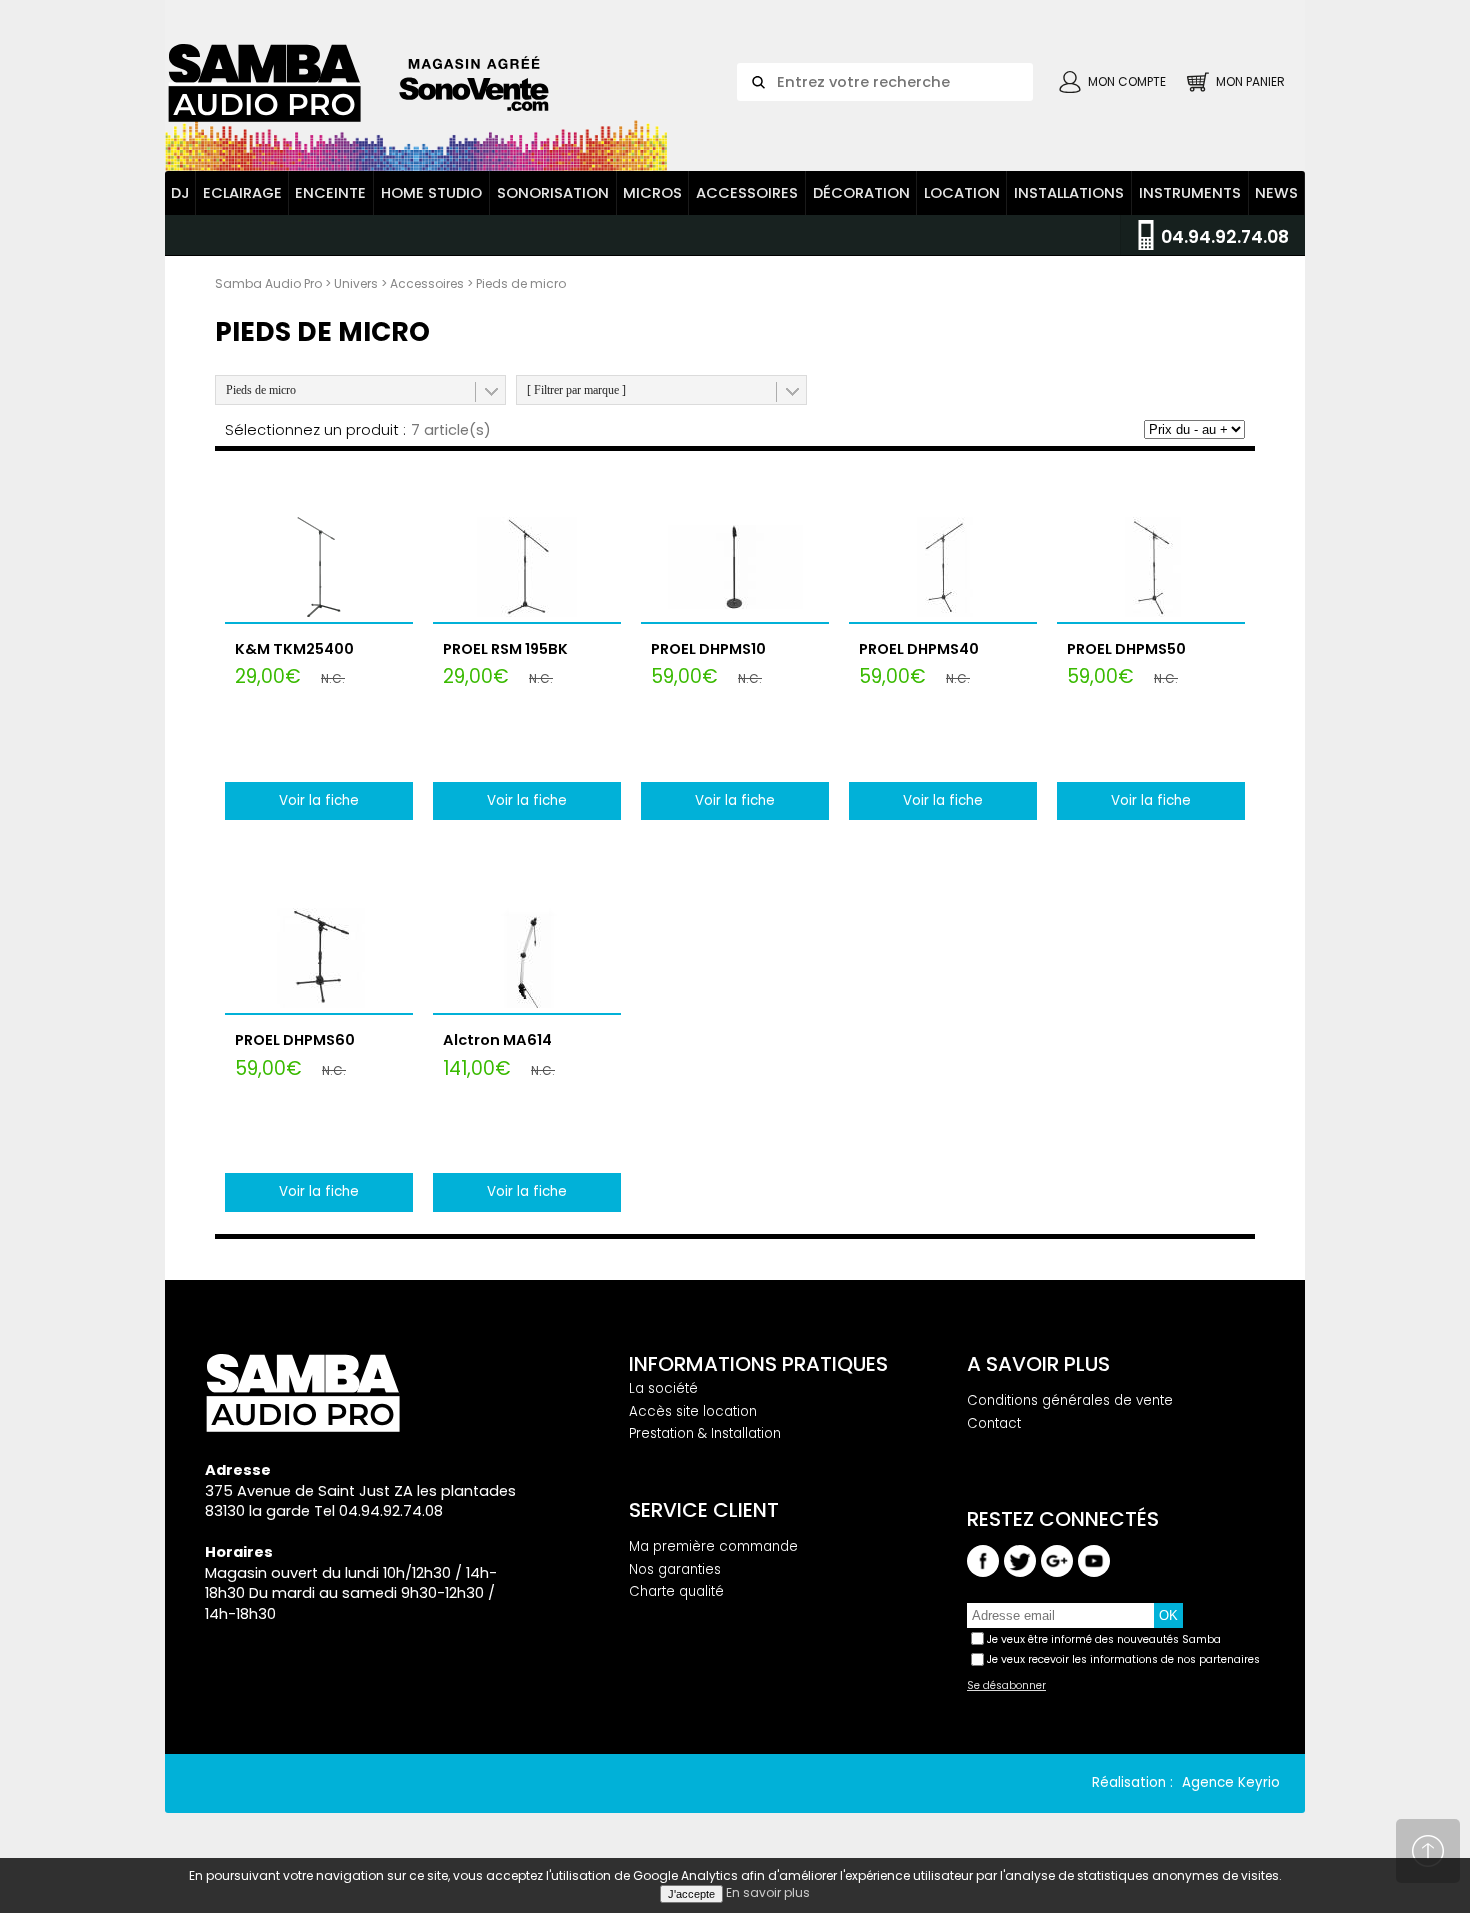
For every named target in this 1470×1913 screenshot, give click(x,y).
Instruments (1190, 193)
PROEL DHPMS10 (708, 649)
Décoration (861, 193)
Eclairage (242, 193)
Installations (1069, 193)
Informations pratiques (758, 1364)
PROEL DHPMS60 (295, 1040)
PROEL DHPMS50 (1126, 649)
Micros (652, 193)
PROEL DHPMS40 (919, 649)
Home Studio (431, 193)
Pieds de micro (261, 390)
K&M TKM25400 (294, 649)
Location (962, 193)
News (1276, 193)
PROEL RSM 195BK (505, 649)
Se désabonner (1006, 1686)
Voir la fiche (319, 800)
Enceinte (330, 193)
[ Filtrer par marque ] (576, 390)
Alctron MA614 (497, 1040)
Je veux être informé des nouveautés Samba (1104, 1639)
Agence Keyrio (1231, 1782)
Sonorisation (553, 193)
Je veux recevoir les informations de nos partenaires (1123, 1659)
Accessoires (747, 193)
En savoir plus (768, 1892)
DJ (180, 193)
